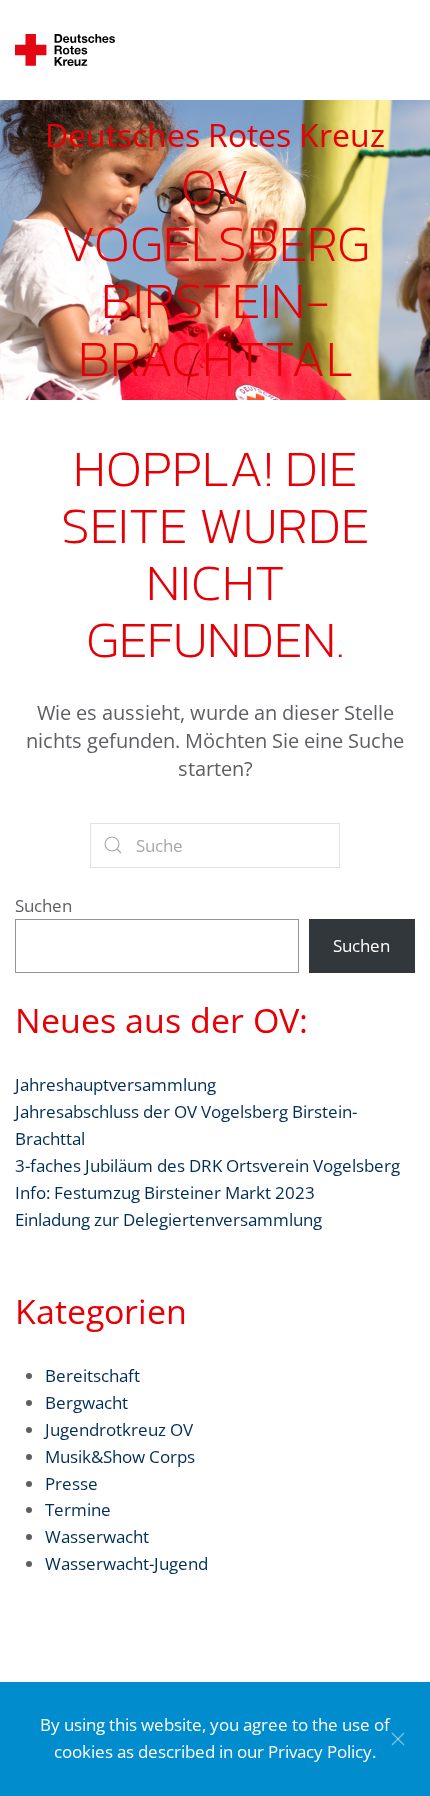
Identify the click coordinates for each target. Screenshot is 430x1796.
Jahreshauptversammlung (115, 1084)
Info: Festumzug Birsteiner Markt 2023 (165, 1192)
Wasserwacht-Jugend (126, 1563)
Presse (71, 1483)
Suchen (43, 905)
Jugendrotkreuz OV (119, 1429)
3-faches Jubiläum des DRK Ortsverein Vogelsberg (207, 1165)
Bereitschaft (92, 1375)
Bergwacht (86, 1402)
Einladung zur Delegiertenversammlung (168, 1219)
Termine (78, 1509)
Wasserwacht (97, 1536)
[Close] (398, 1739)
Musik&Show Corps (120, 1456)
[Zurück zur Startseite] (65, 50)
